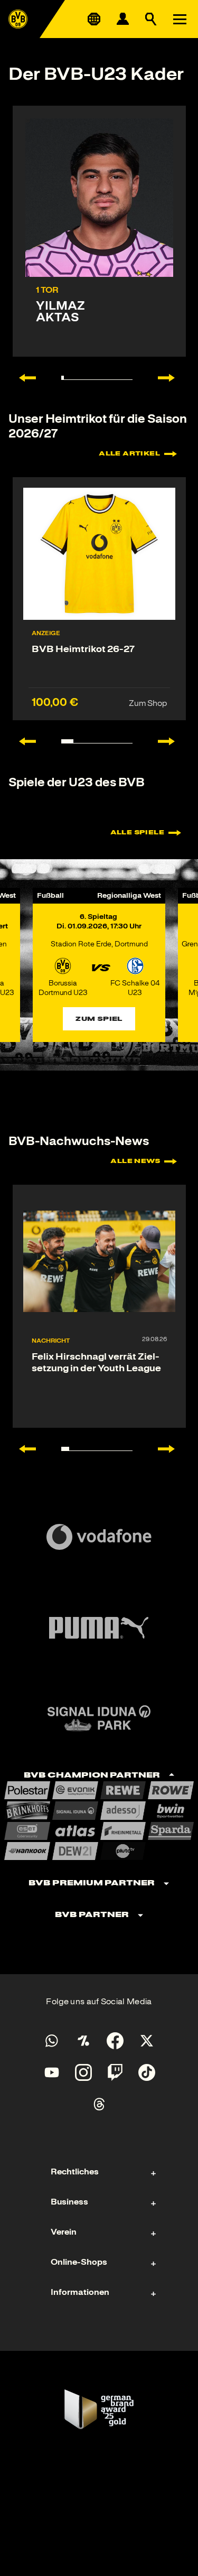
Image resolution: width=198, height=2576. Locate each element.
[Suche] (151, 19)
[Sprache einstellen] (94, 19)
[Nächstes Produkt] (172, 741)
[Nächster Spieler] (172, 378)
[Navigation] (180, 19)
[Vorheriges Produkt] (22, 741)
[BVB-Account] (122, 19)
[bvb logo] (18, 19)
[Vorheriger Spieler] (22, 378)
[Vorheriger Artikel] (22, 1449)
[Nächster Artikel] (172, 1449)
